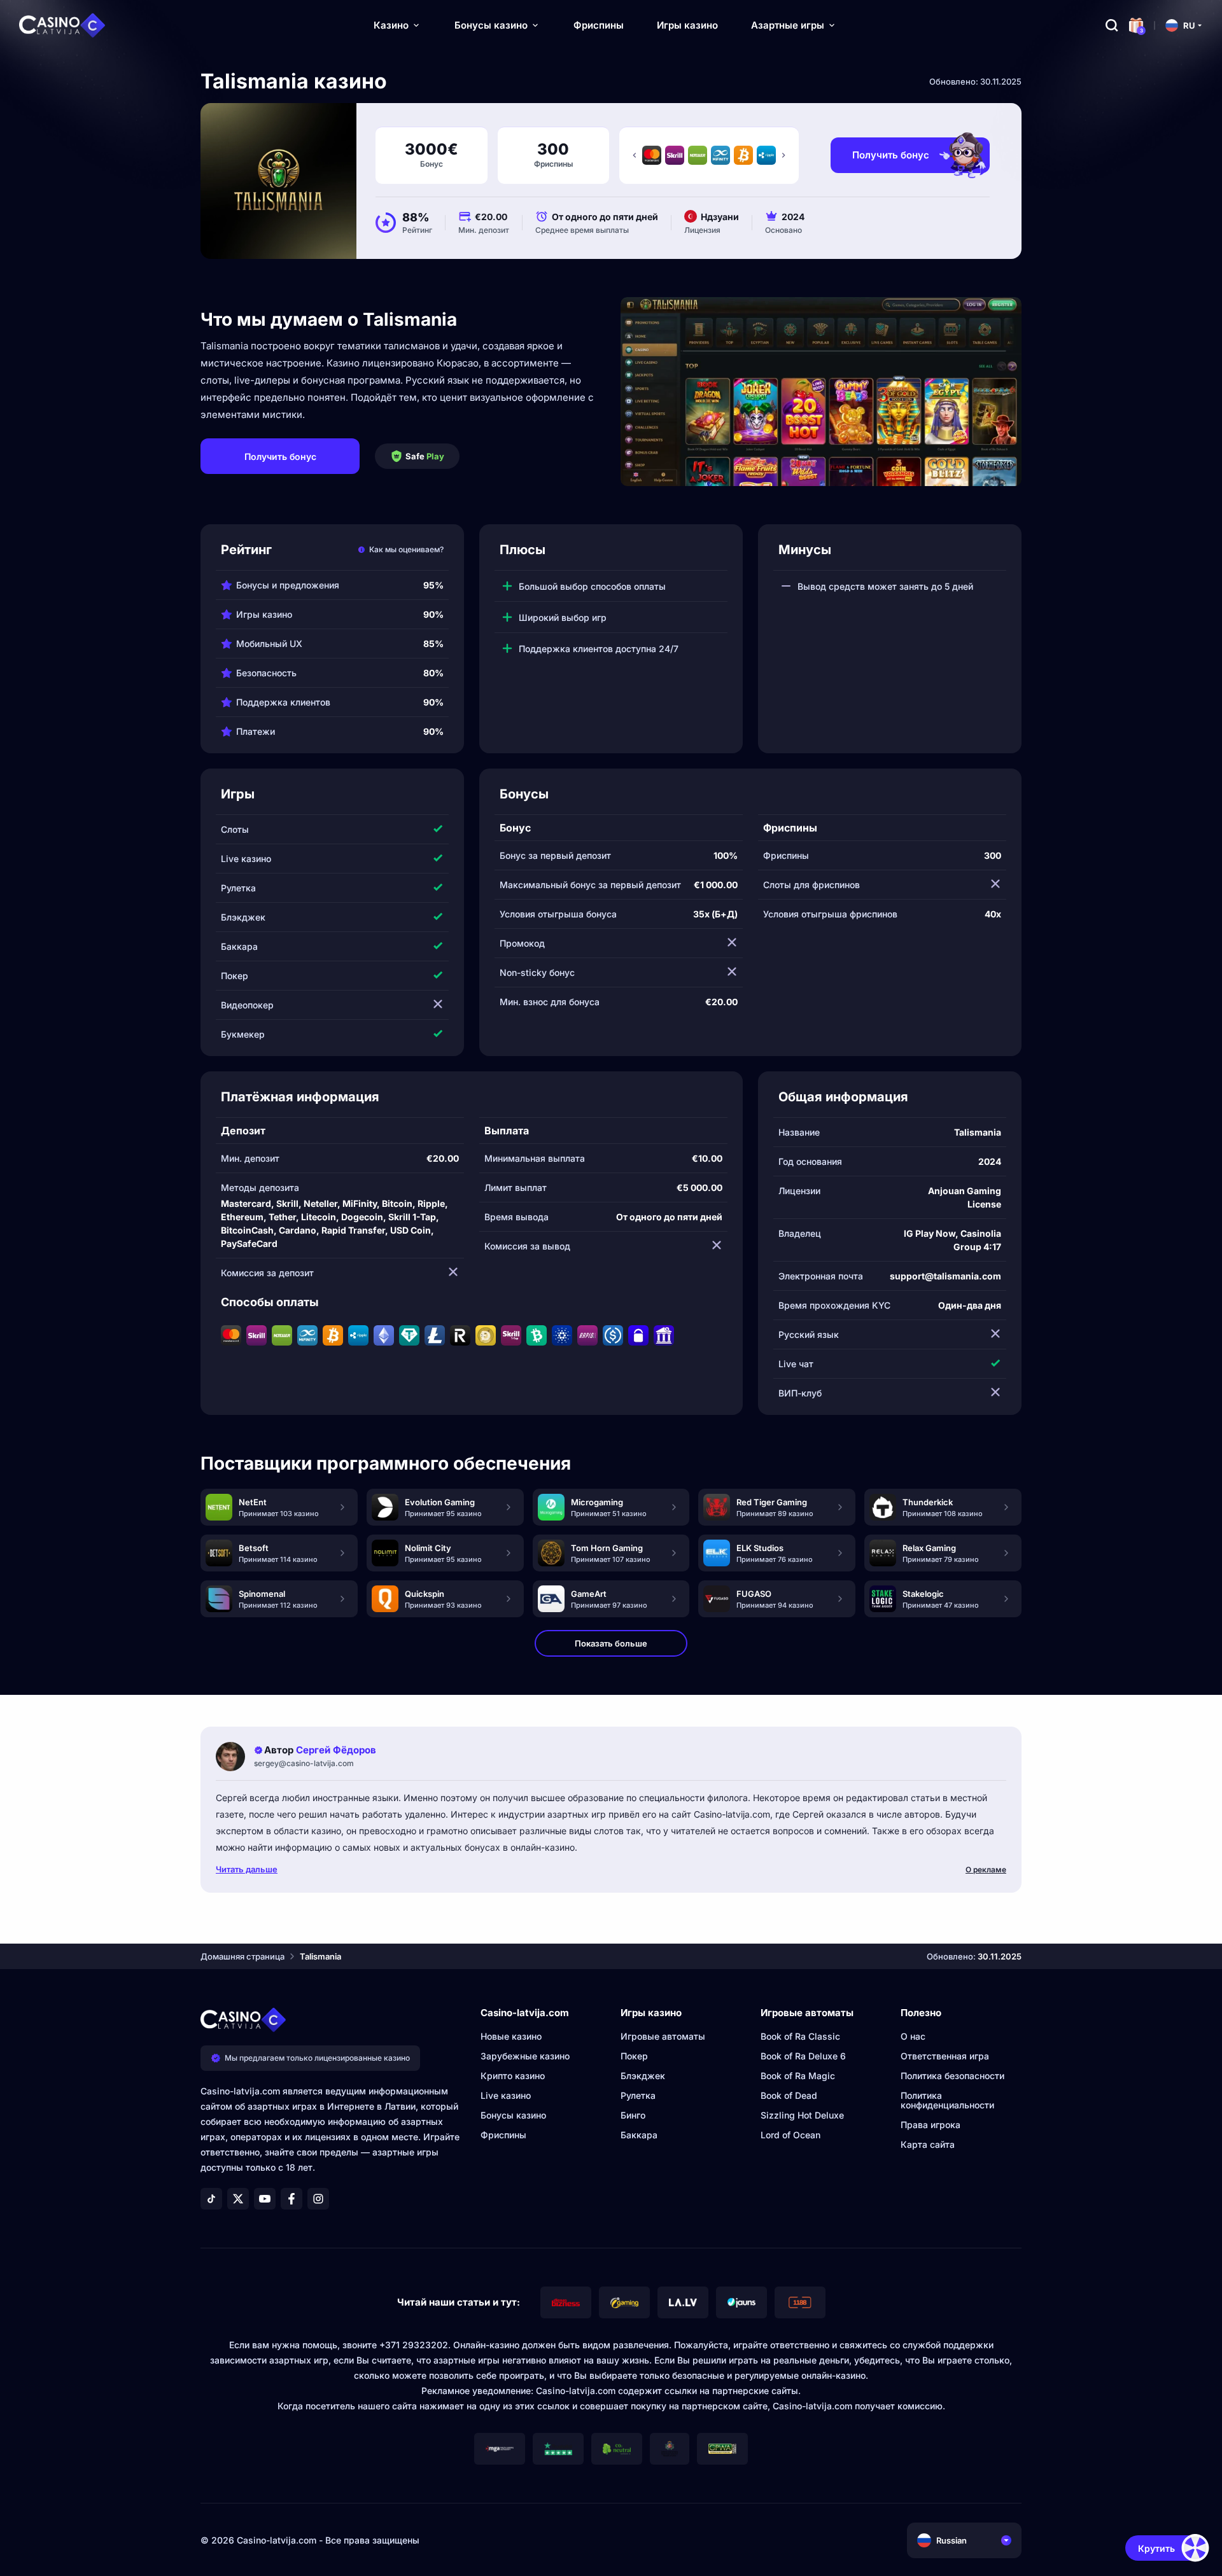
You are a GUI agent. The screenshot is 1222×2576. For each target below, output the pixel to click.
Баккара (639, 2135)
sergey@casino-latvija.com (304, 1763)
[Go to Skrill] (675, 155)
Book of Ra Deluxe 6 (803, 2056)
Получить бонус (891, 155)
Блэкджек (643, 2076)
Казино (391, 25)
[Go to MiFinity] (720, 155)
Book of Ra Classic (800, 2036)
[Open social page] (211, 2199)
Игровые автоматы (663, 2036)
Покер (634, 2056)
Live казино (506, 2095)
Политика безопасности (952, 2076)
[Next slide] (783, 155)
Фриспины (599, 25)
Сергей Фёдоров (336, 1750)
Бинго (633, 2115)
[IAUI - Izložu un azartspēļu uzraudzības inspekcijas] (670, 2449)
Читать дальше (247, 1869)
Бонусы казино (491, 25)
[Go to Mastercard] (652, 155)
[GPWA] (722, 2449)
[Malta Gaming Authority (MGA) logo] (500, 2449)
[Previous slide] (635, 155)
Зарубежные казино (525, 2056)
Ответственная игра (945, 2056)
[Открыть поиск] (1112, 25)
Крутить (1156, 2548)
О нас (913, 2036)
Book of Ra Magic (798, 2076)
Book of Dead (789, 2095)
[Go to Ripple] (766, 155)
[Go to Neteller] (698, 155)
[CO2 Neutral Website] (617, 2449)
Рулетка (638, 2095)
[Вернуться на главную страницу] (62, 25)
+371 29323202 (414, 2345)
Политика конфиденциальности (947, 2100)
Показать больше (611, 1643)
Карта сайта (928, 2144)
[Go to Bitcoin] (743, 155)
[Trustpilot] (558, 2449)
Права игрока (931, 2125)
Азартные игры (788, 25)
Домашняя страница (242, 1956)
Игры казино (687, 25)
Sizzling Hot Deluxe (802, 2115)
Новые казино (511, 2036)
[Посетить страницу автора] (230, 1757)
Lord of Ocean (790, 2135)
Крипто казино (513, 2076)
